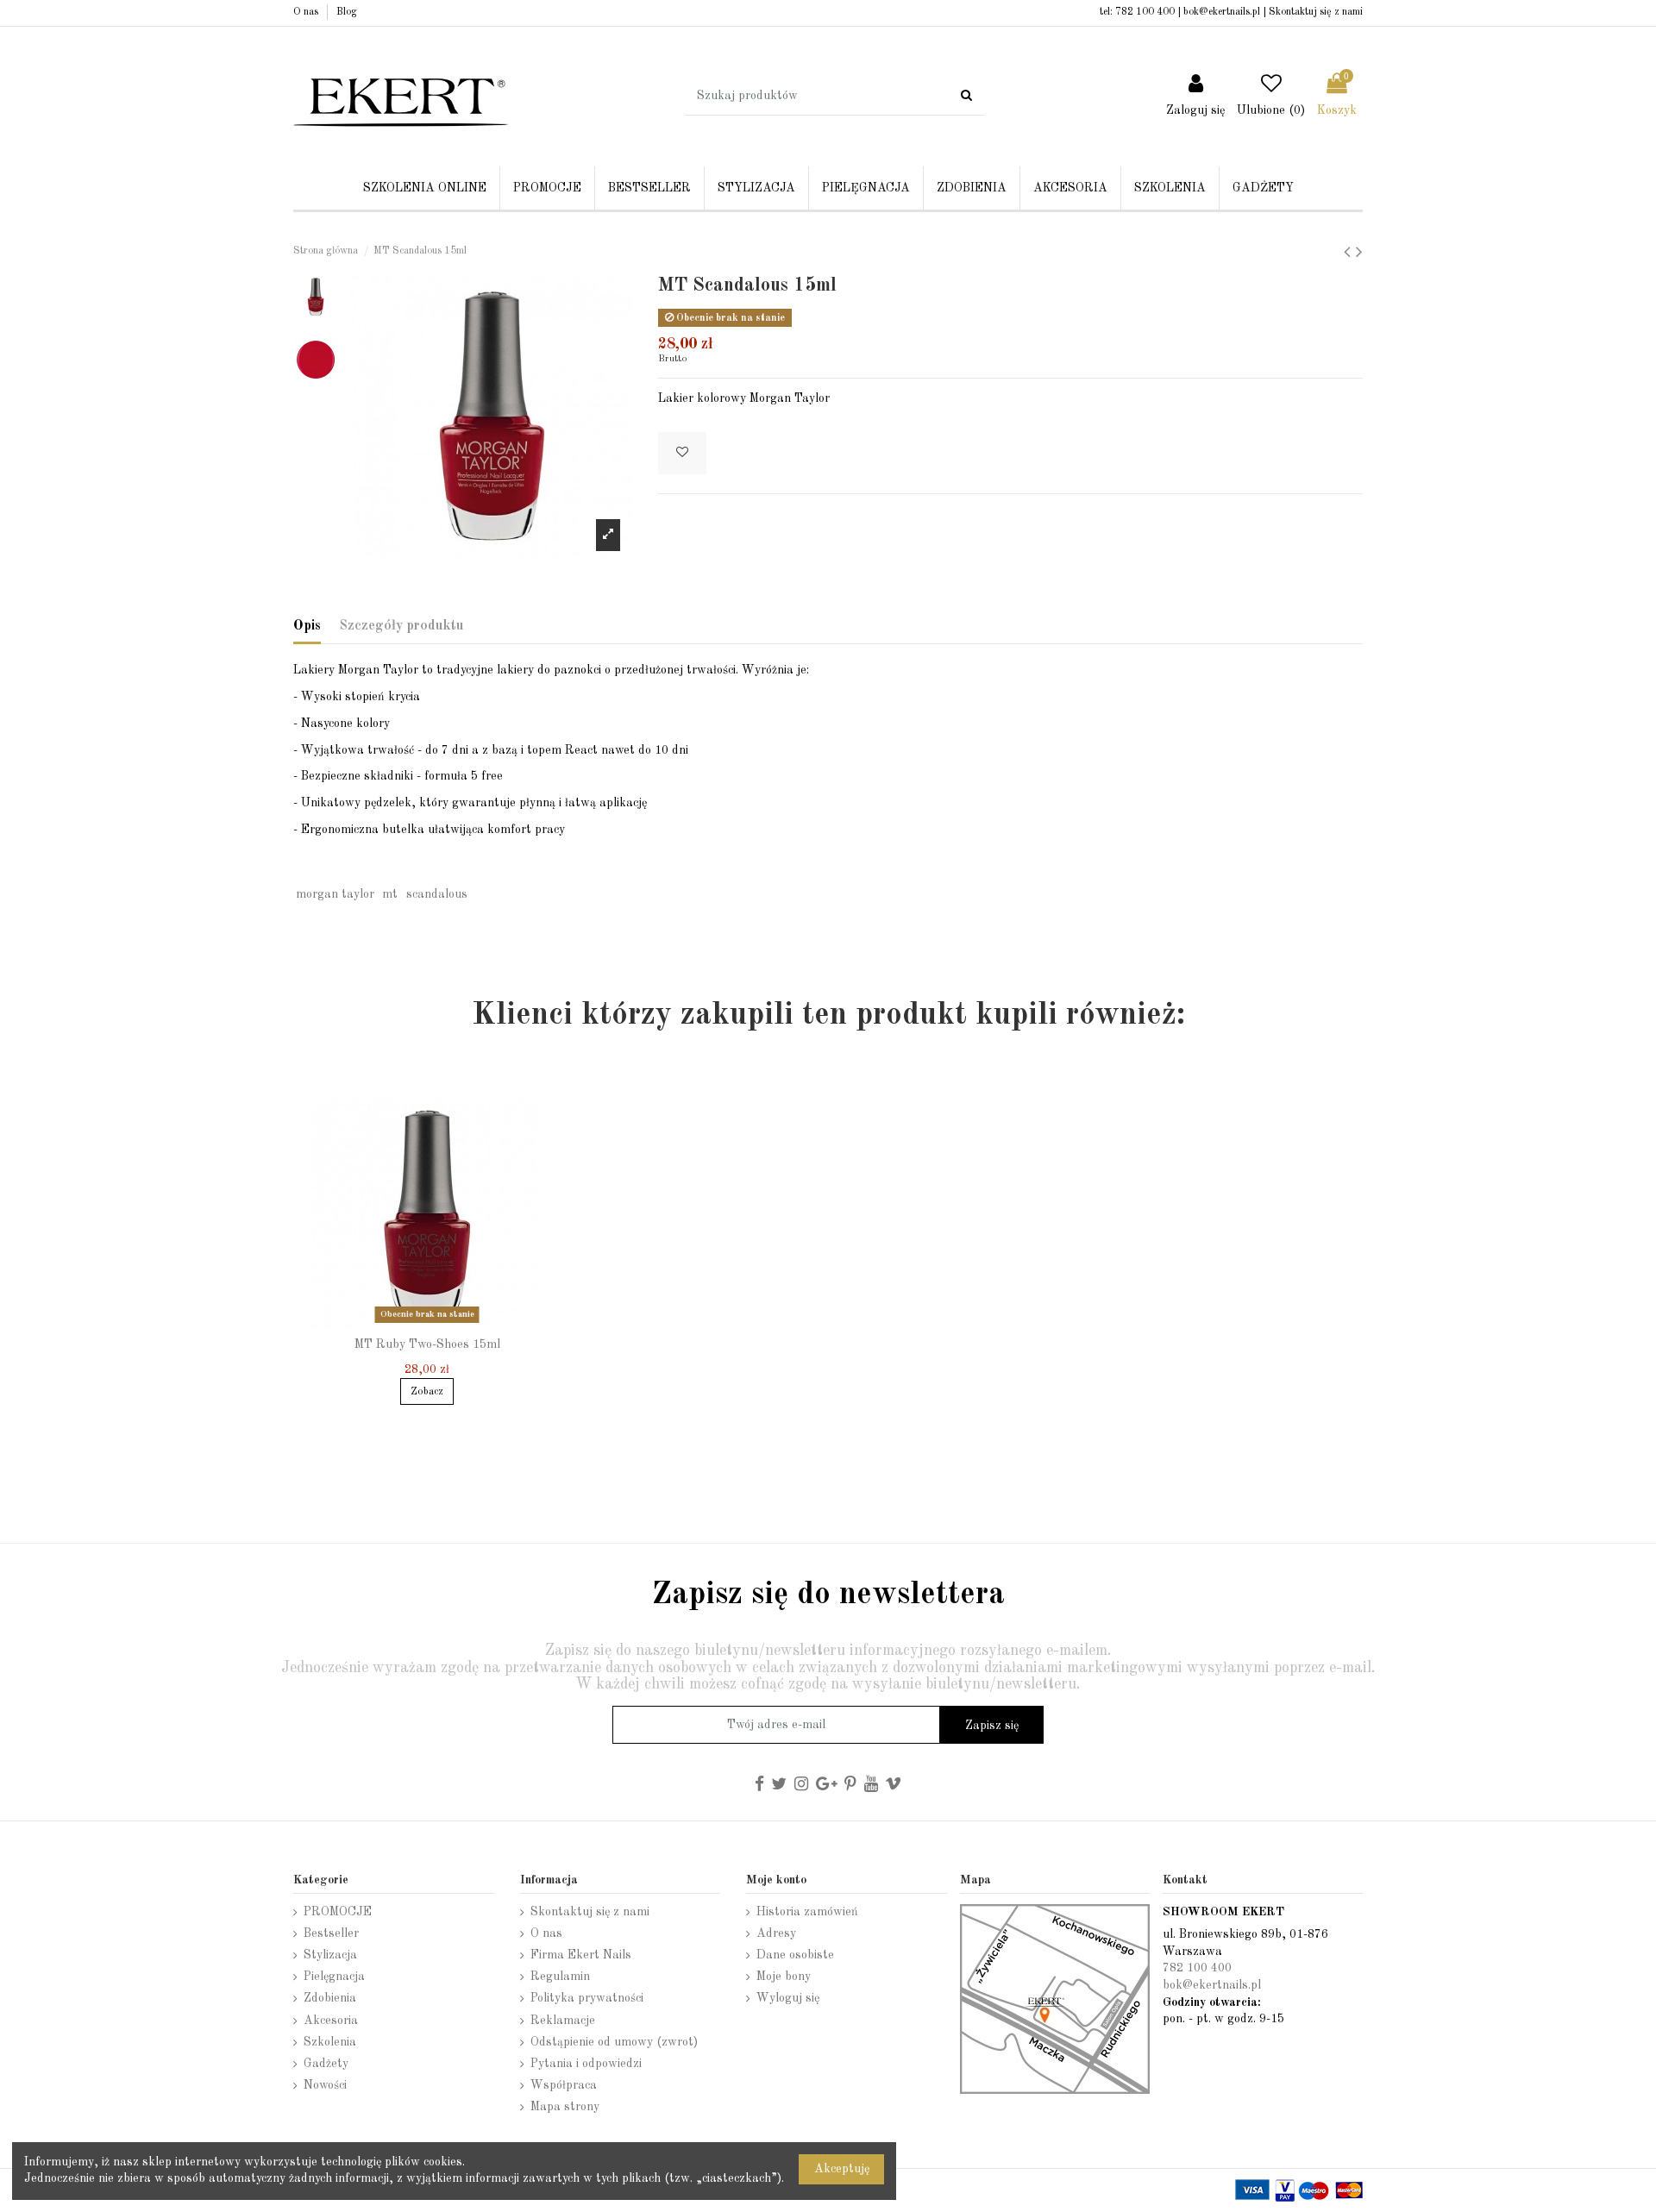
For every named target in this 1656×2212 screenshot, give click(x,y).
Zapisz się (992, 1726)
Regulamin (560, 1977)
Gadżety (326, 2064)
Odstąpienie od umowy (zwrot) (614, 2042)
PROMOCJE (338, 1912)
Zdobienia (330, 1998)
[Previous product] (1350, 253)
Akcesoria (331, 2021)
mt (390, 894)
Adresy (776, 1933)
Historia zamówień (807, 1912)
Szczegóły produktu (401, 626)
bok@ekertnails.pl (1222, 12)
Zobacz (427, 1392)
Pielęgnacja (334, 1977)
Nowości (325, 2085)
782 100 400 (1145, 12)
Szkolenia (330, 2042)
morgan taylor (335, 894)
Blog (347, 12)
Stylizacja (330, 1955)
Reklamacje (563, 2021)
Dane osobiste (795, 1955)
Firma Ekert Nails (581, 1955)
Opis (307, 626)
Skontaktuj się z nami (1316, 12)
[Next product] (1359, 253)
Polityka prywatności (587, 1998)
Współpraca (564, 2085)
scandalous (437, 894)
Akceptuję (842, 2169)
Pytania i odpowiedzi (586, 2064)
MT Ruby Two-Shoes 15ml (427, 1344)
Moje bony (784, 1977)
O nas (307, 12)
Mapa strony (565, 2107)
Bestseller (331, 1933)
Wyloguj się (788, 1998)
